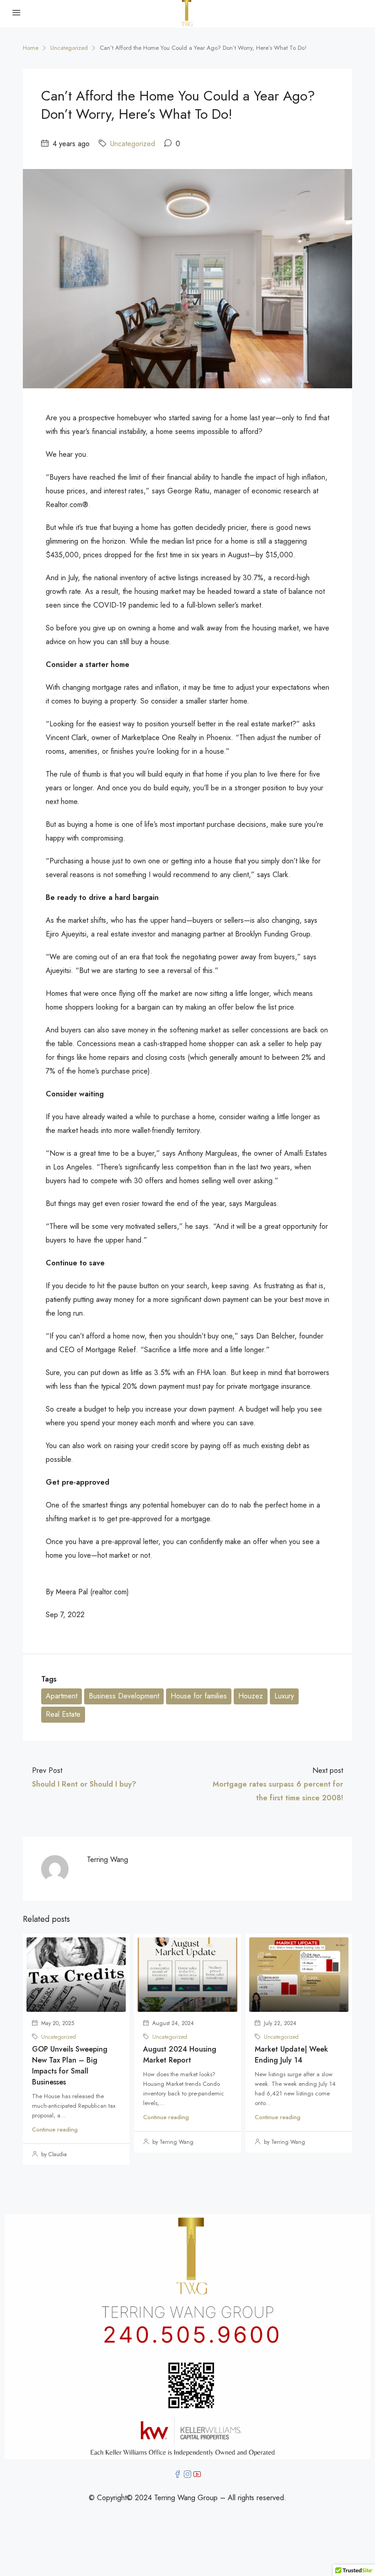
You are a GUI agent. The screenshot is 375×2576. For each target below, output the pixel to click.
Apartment (62, 1696)
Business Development (124, 1696)
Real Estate (63, 1714)
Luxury (284, 1696)
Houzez (251, 1696)
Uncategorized (69, 48)
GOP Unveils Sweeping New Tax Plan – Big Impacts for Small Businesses (70, 2066)
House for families (199, 1696)
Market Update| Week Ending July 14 (291, 2055)
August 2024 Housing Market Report (180, 2055)
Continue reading (55, 2129)
